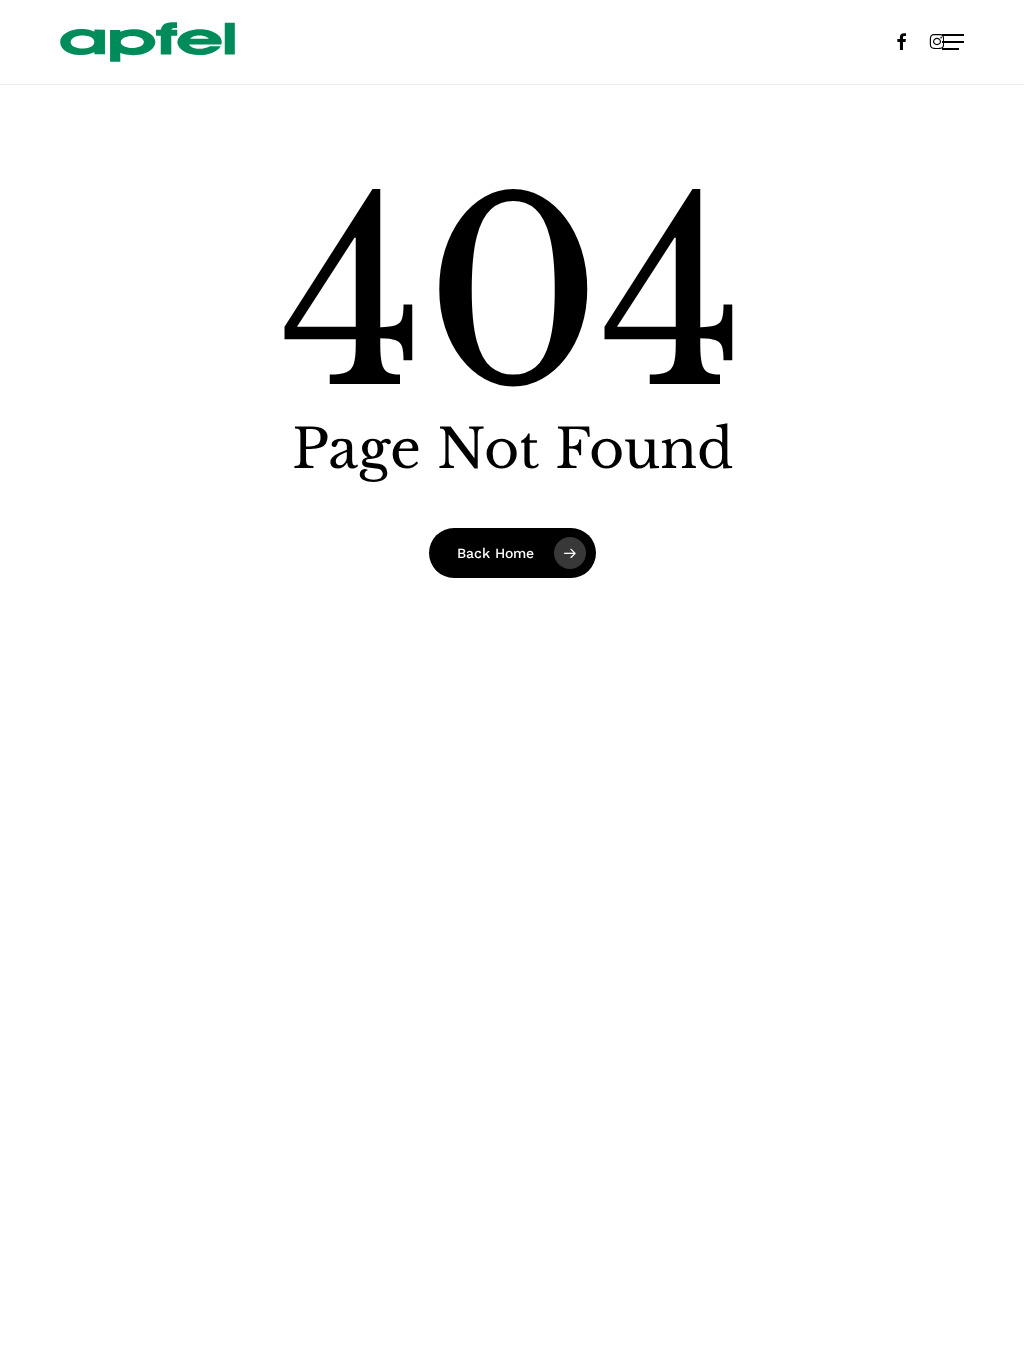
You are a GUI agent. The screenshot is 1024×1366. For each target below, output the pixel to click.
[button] (953, 42)
